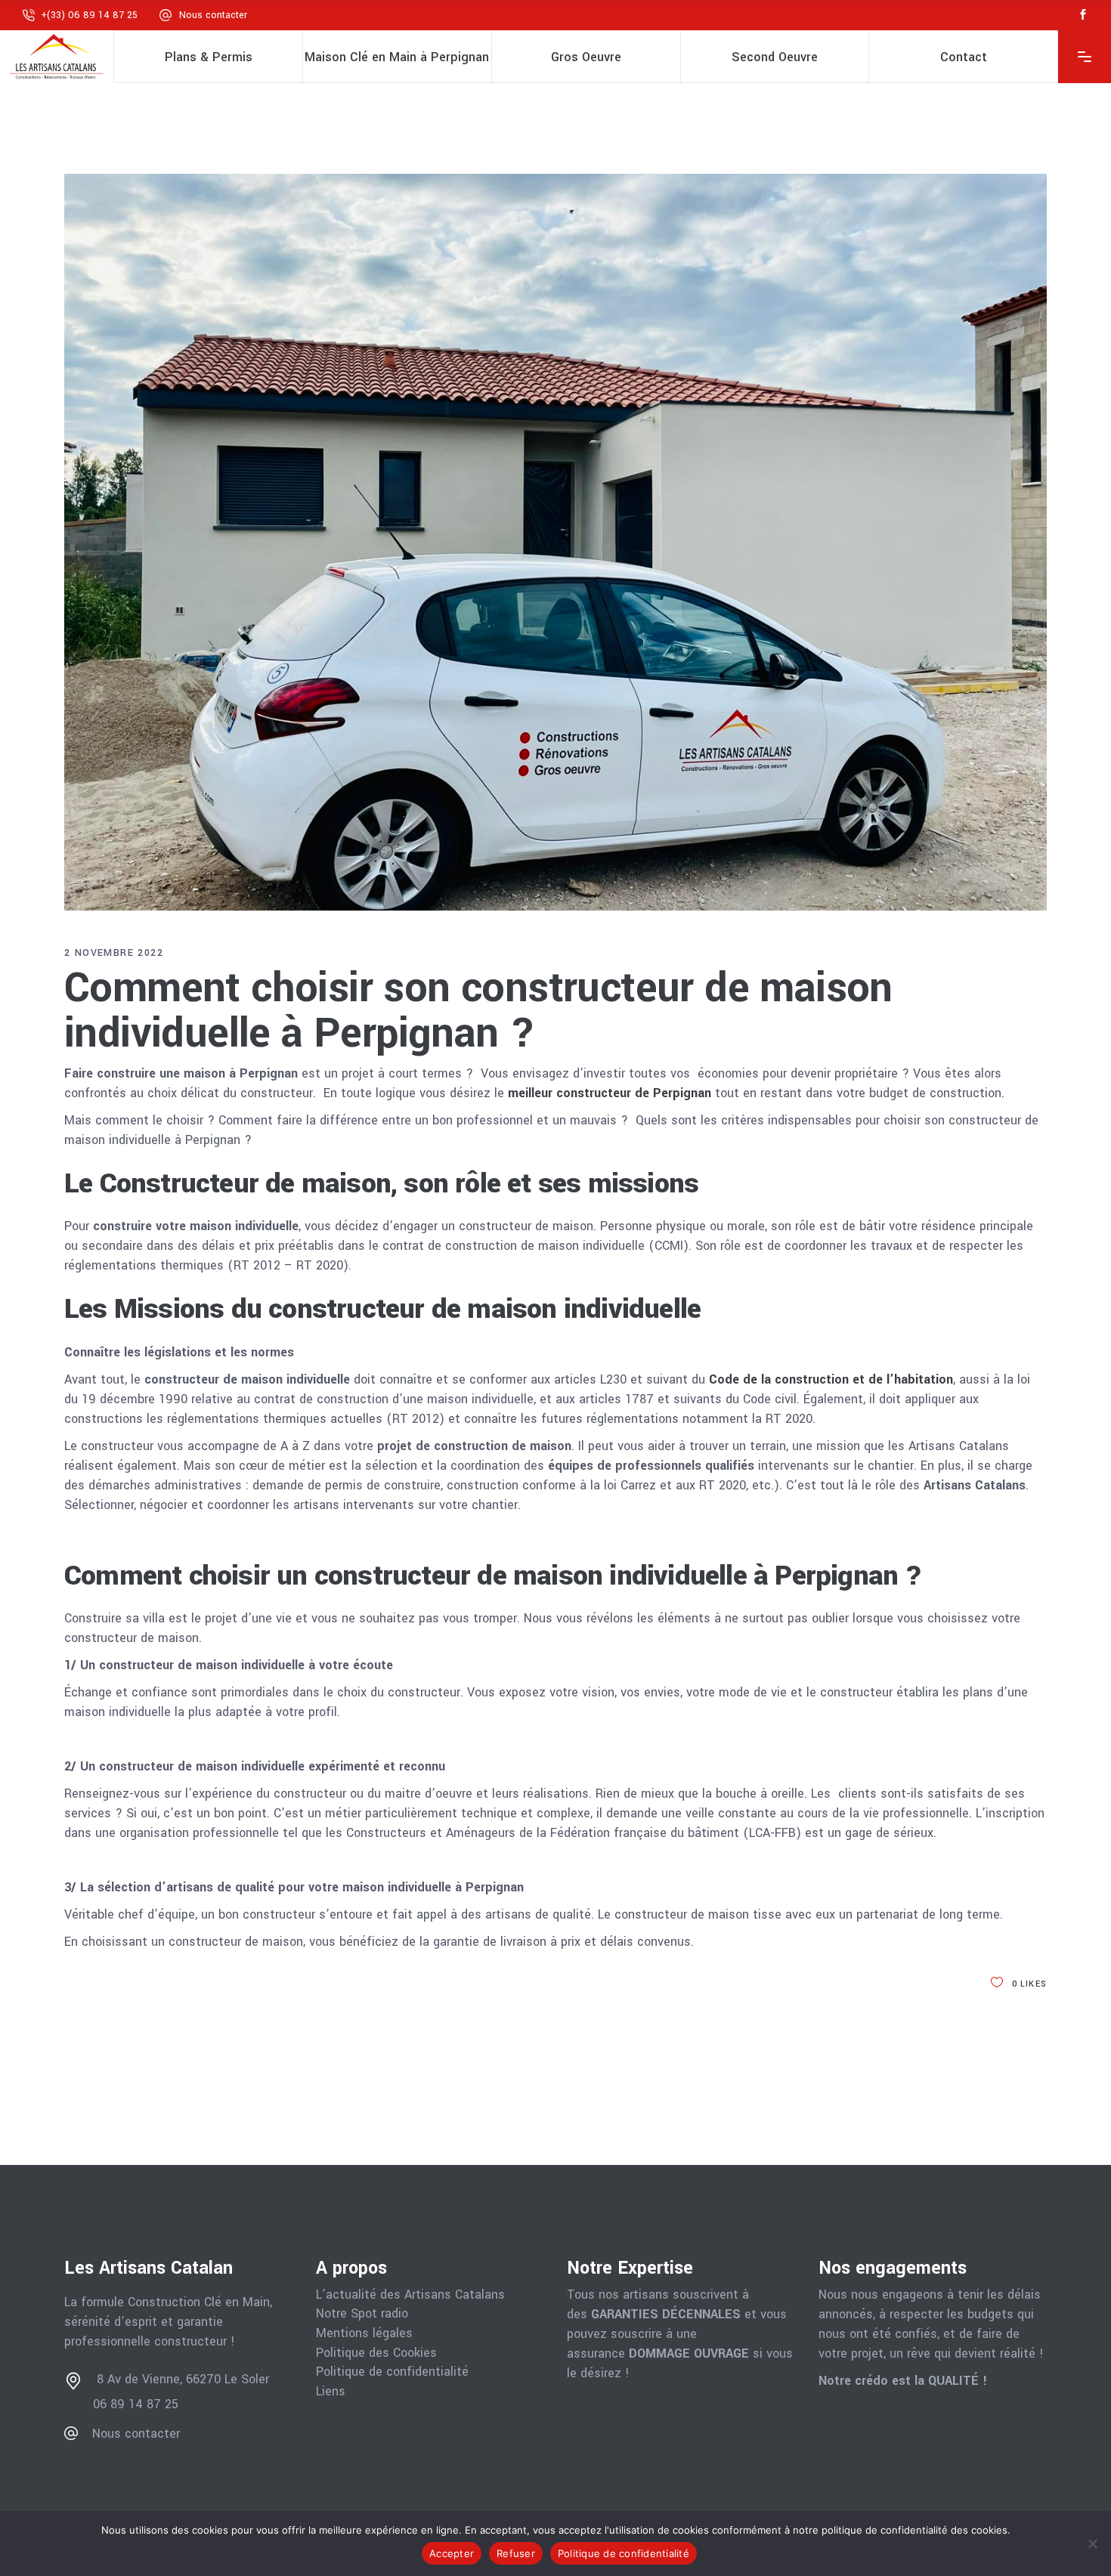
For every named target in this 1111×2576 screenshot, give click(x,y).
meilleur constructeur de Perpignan (610, 1093)
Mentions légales (364, 2333)
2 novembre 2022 (114, 953)
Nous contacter (213, 15)
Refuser (516, 2553)
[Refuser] (1092, 2544)
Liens (331, 2392)
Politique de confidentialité (392, 2372)
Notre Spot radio (362, 2314)
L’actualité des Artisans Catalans (410, 2295)
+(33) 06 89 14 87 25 (89, 15)
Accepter (452, 2553)
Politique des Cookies (376, 2353)
